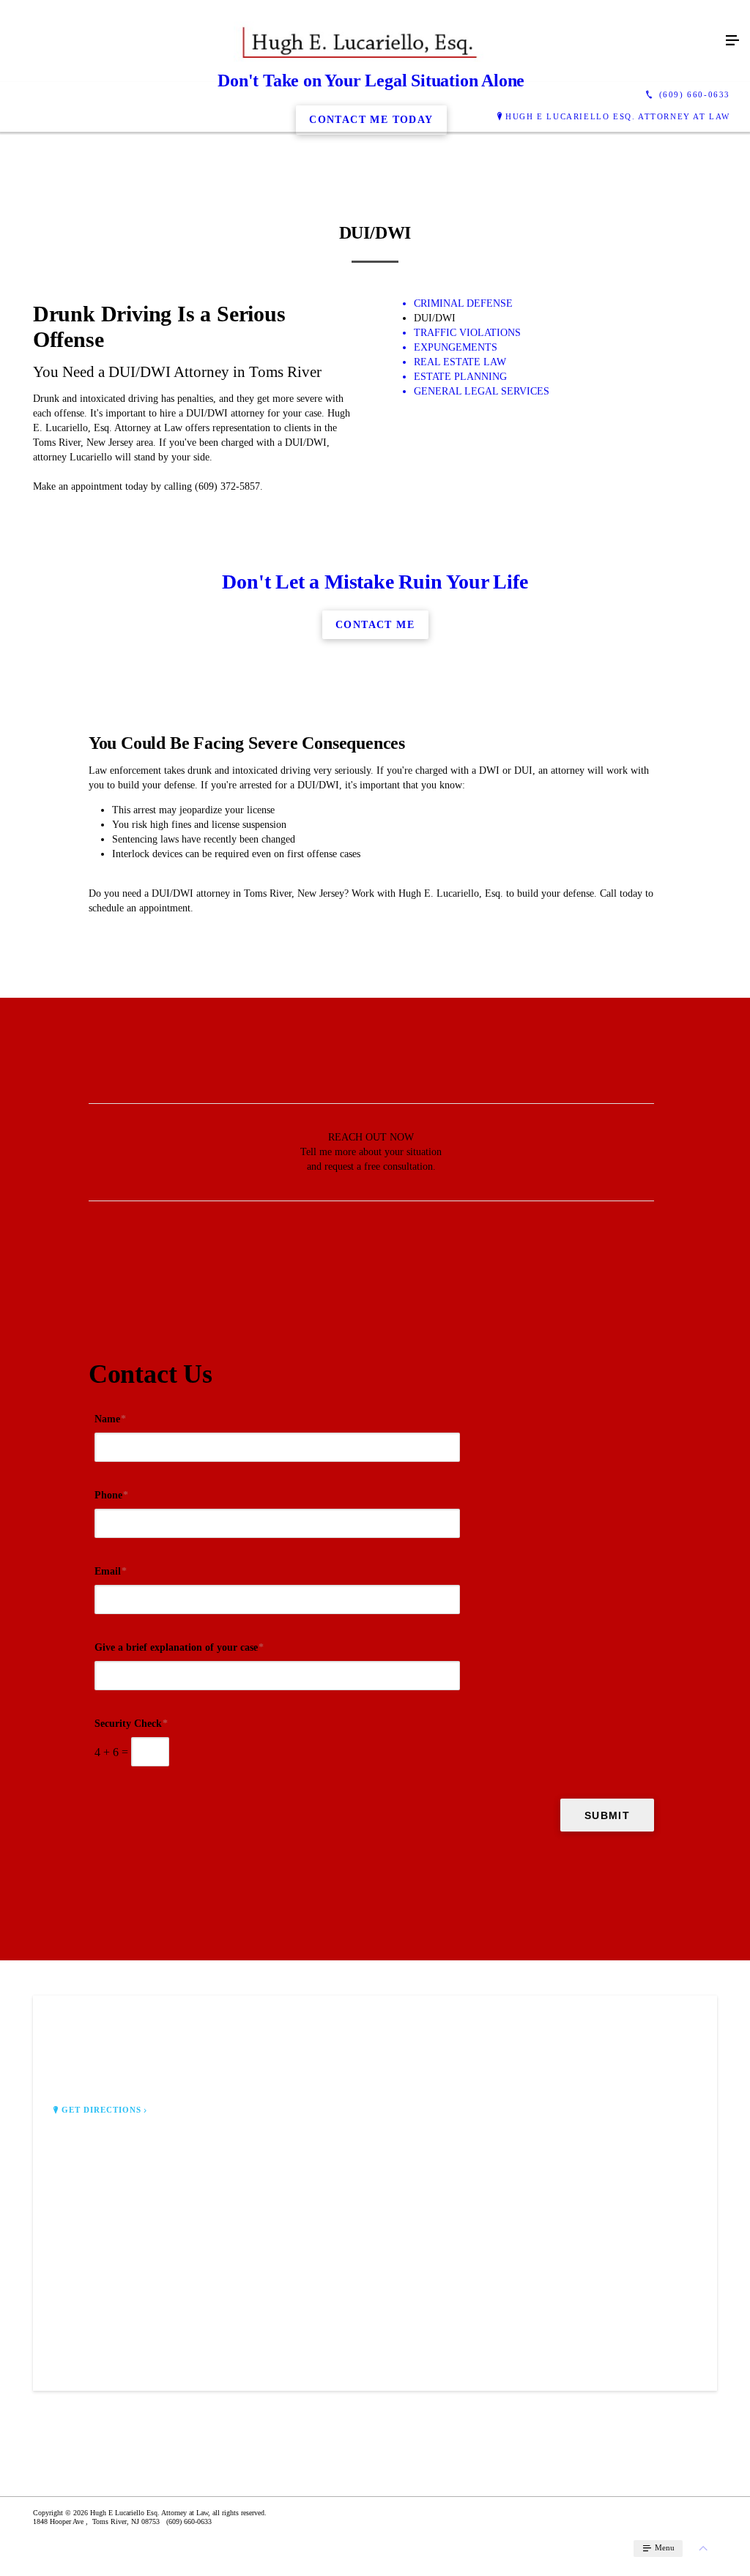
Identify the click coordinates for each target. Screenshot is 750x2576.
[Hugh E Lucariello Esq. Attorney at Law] (360, 41)
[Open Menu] (732, 41)
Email (111, 1571)
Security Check (131, 1724)
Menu (664, 2547)
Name (110, 1419)
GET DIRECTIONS (102, 2110)
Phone (111, 1495)
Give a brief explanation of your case (179, 1647)
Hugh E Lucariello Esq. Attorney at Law (618, 116)
